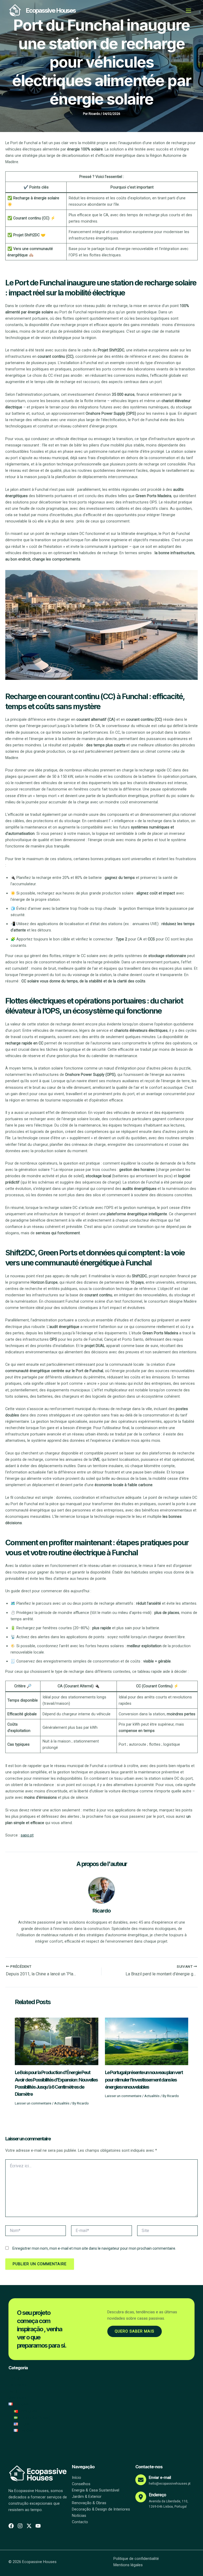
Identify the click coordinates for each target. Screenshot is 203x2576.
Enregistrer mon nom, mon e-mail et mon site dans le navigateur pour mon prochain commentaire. (94, 2248)
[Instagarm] (20, 2526)
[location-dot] (141, 2497)
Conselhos (81, 2484)
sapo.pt (27, 1835)
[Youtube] (38, 2526)
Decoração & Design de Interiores (101, 2509)
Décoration (18, 2398)
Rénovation (18, 2385)
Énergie (15, 2378)
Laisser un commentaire (33, 2103)
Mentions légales (128, 2565)
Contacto (80, 2522)
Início (77, 2478)
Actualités (62, 2103)
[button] (19, 2404)
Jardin (14, 2391)
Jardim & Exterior (87, 2497)
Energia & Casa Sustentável (96, 2490)
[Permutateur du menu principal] (188, 11)
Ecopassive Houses (51, 10)
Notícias (79, 2516)
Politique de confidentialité (136, 2559)
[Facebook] (11, 2526)
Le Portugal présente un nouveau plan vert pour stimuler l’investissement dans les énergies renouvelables (144, 2080)
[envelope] (141, 2480)
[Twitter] (29, 2526)
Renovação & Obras (89, 2503)
